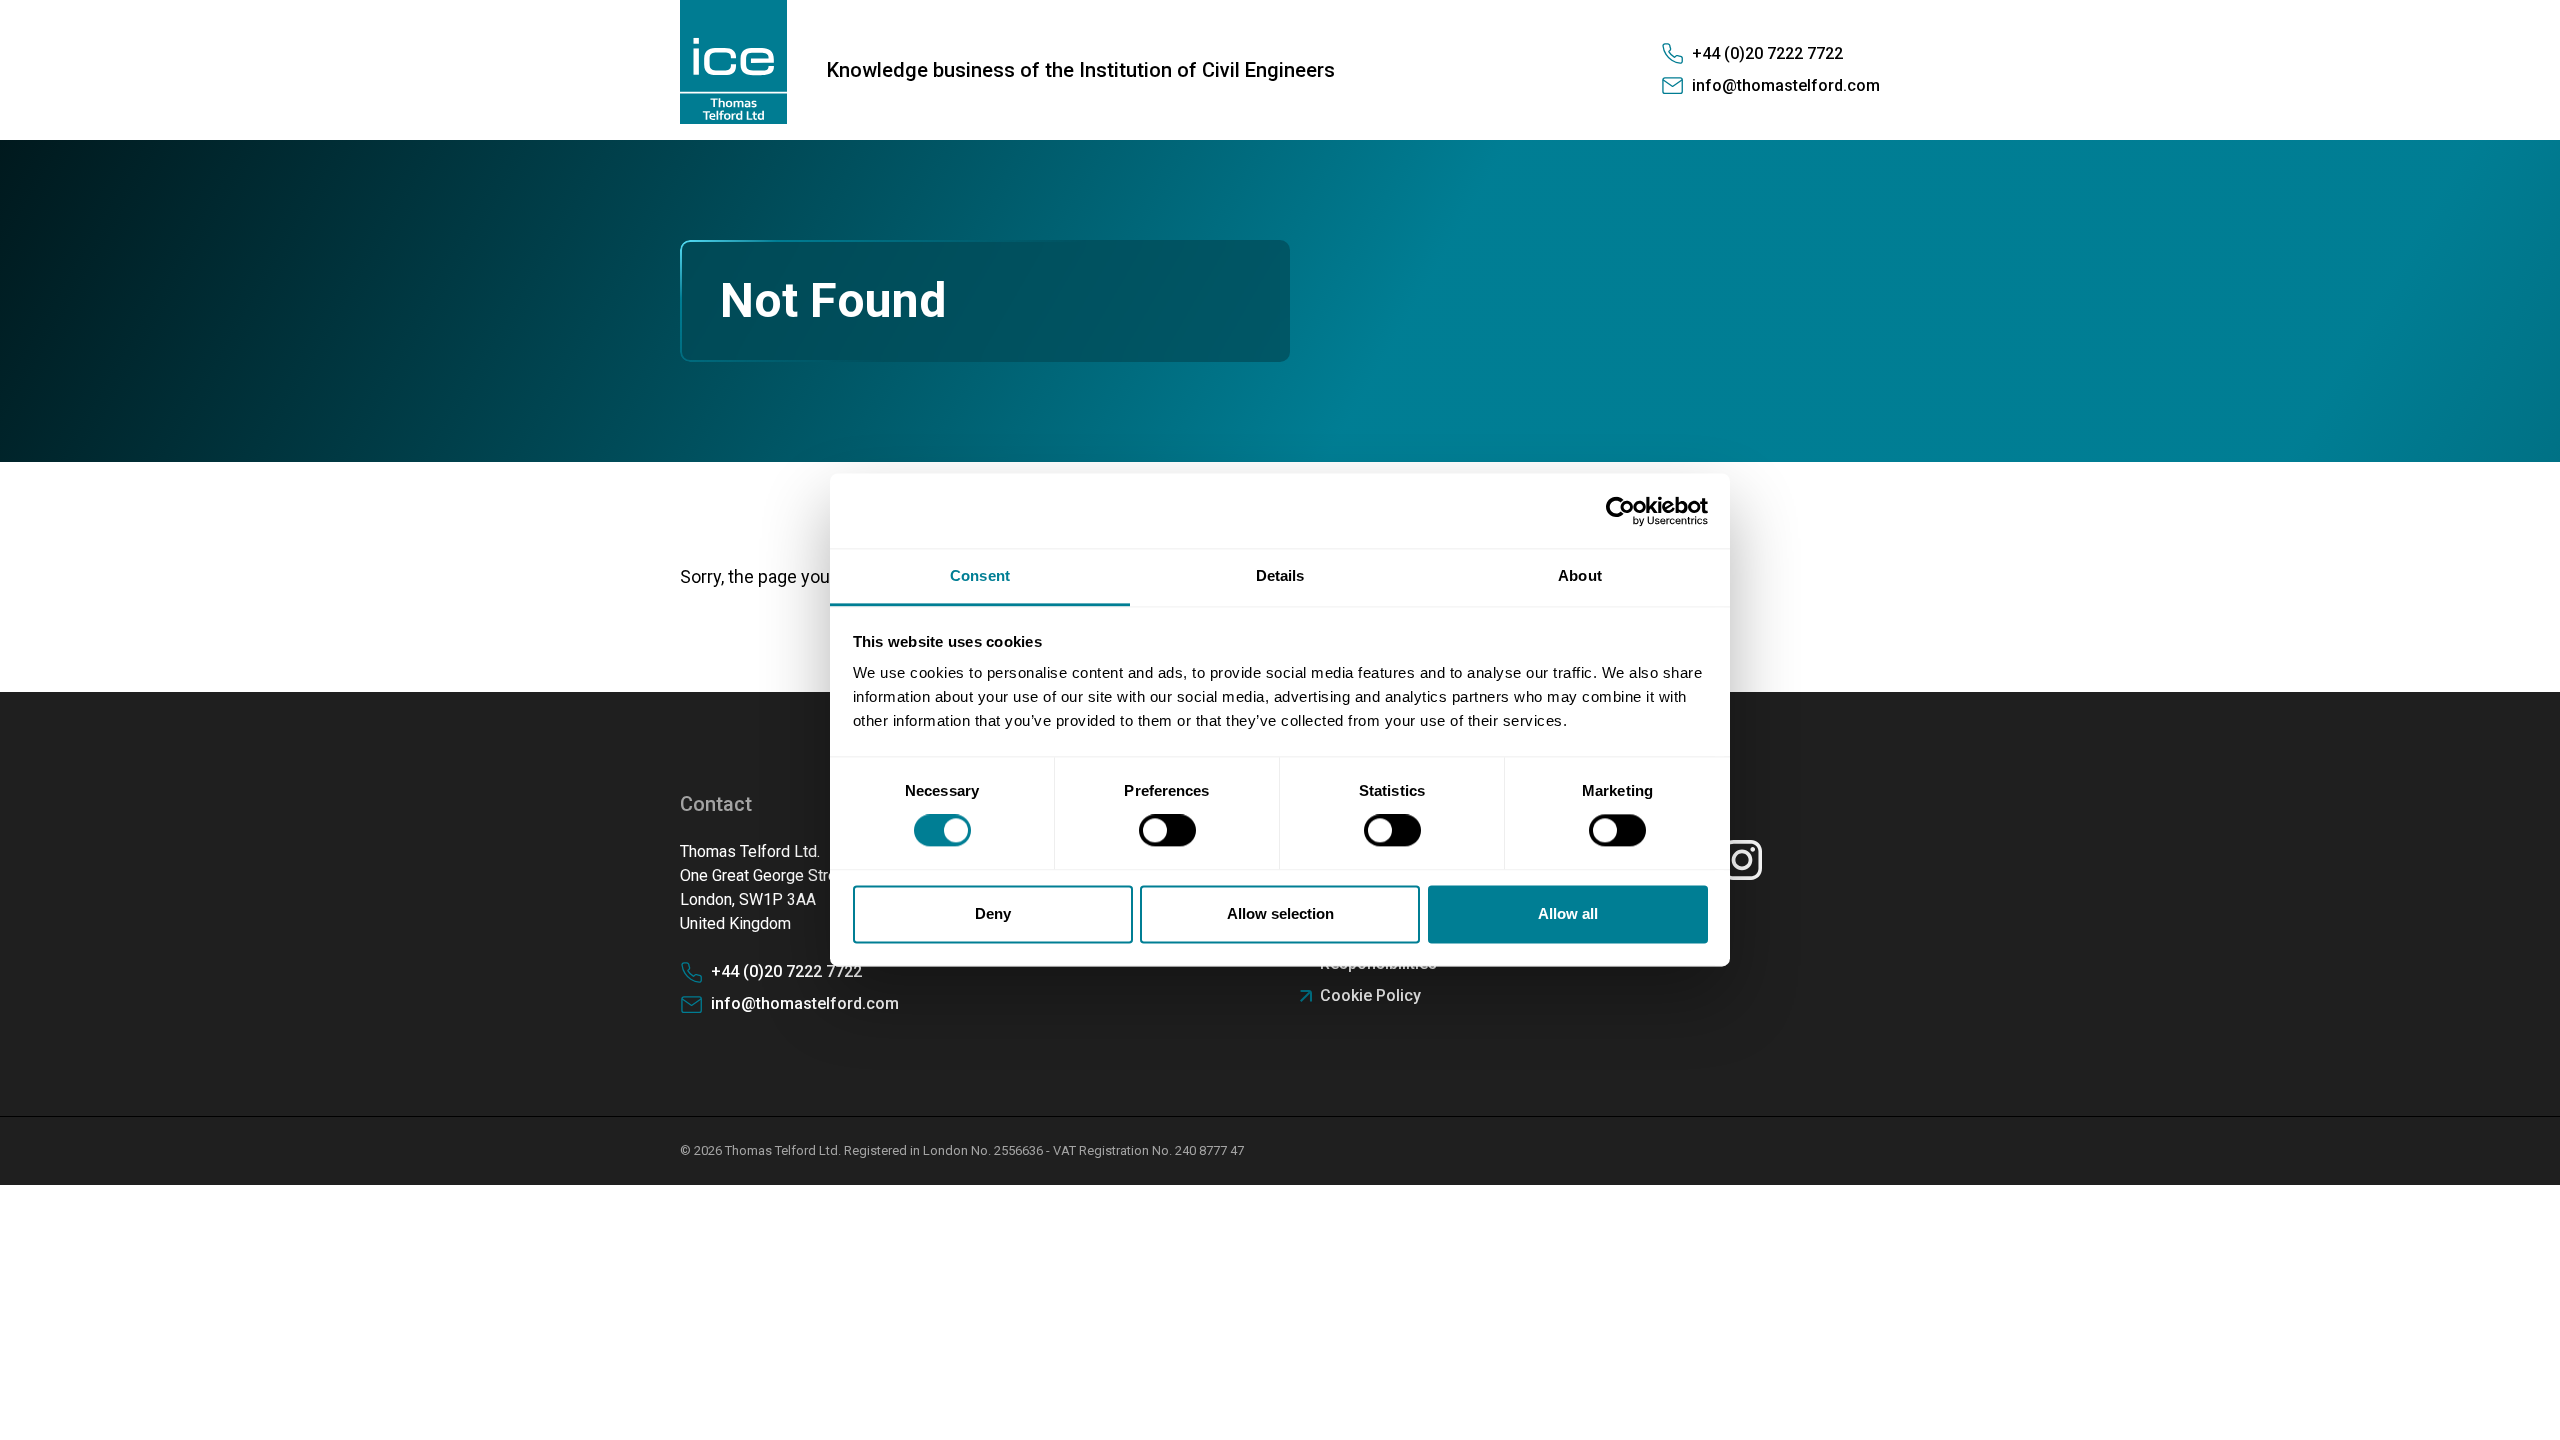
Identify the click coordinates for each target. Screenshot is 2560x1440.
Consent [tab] (980, 575)
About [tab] (1580, 575)
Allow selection (1280, 913)
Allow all (1568, 913)
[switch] (1167, 831)
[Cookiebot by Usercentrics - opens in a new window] (1620, 511)
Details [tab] (1280, 575)
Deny (993, 913)
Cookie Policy (1370, 995)
